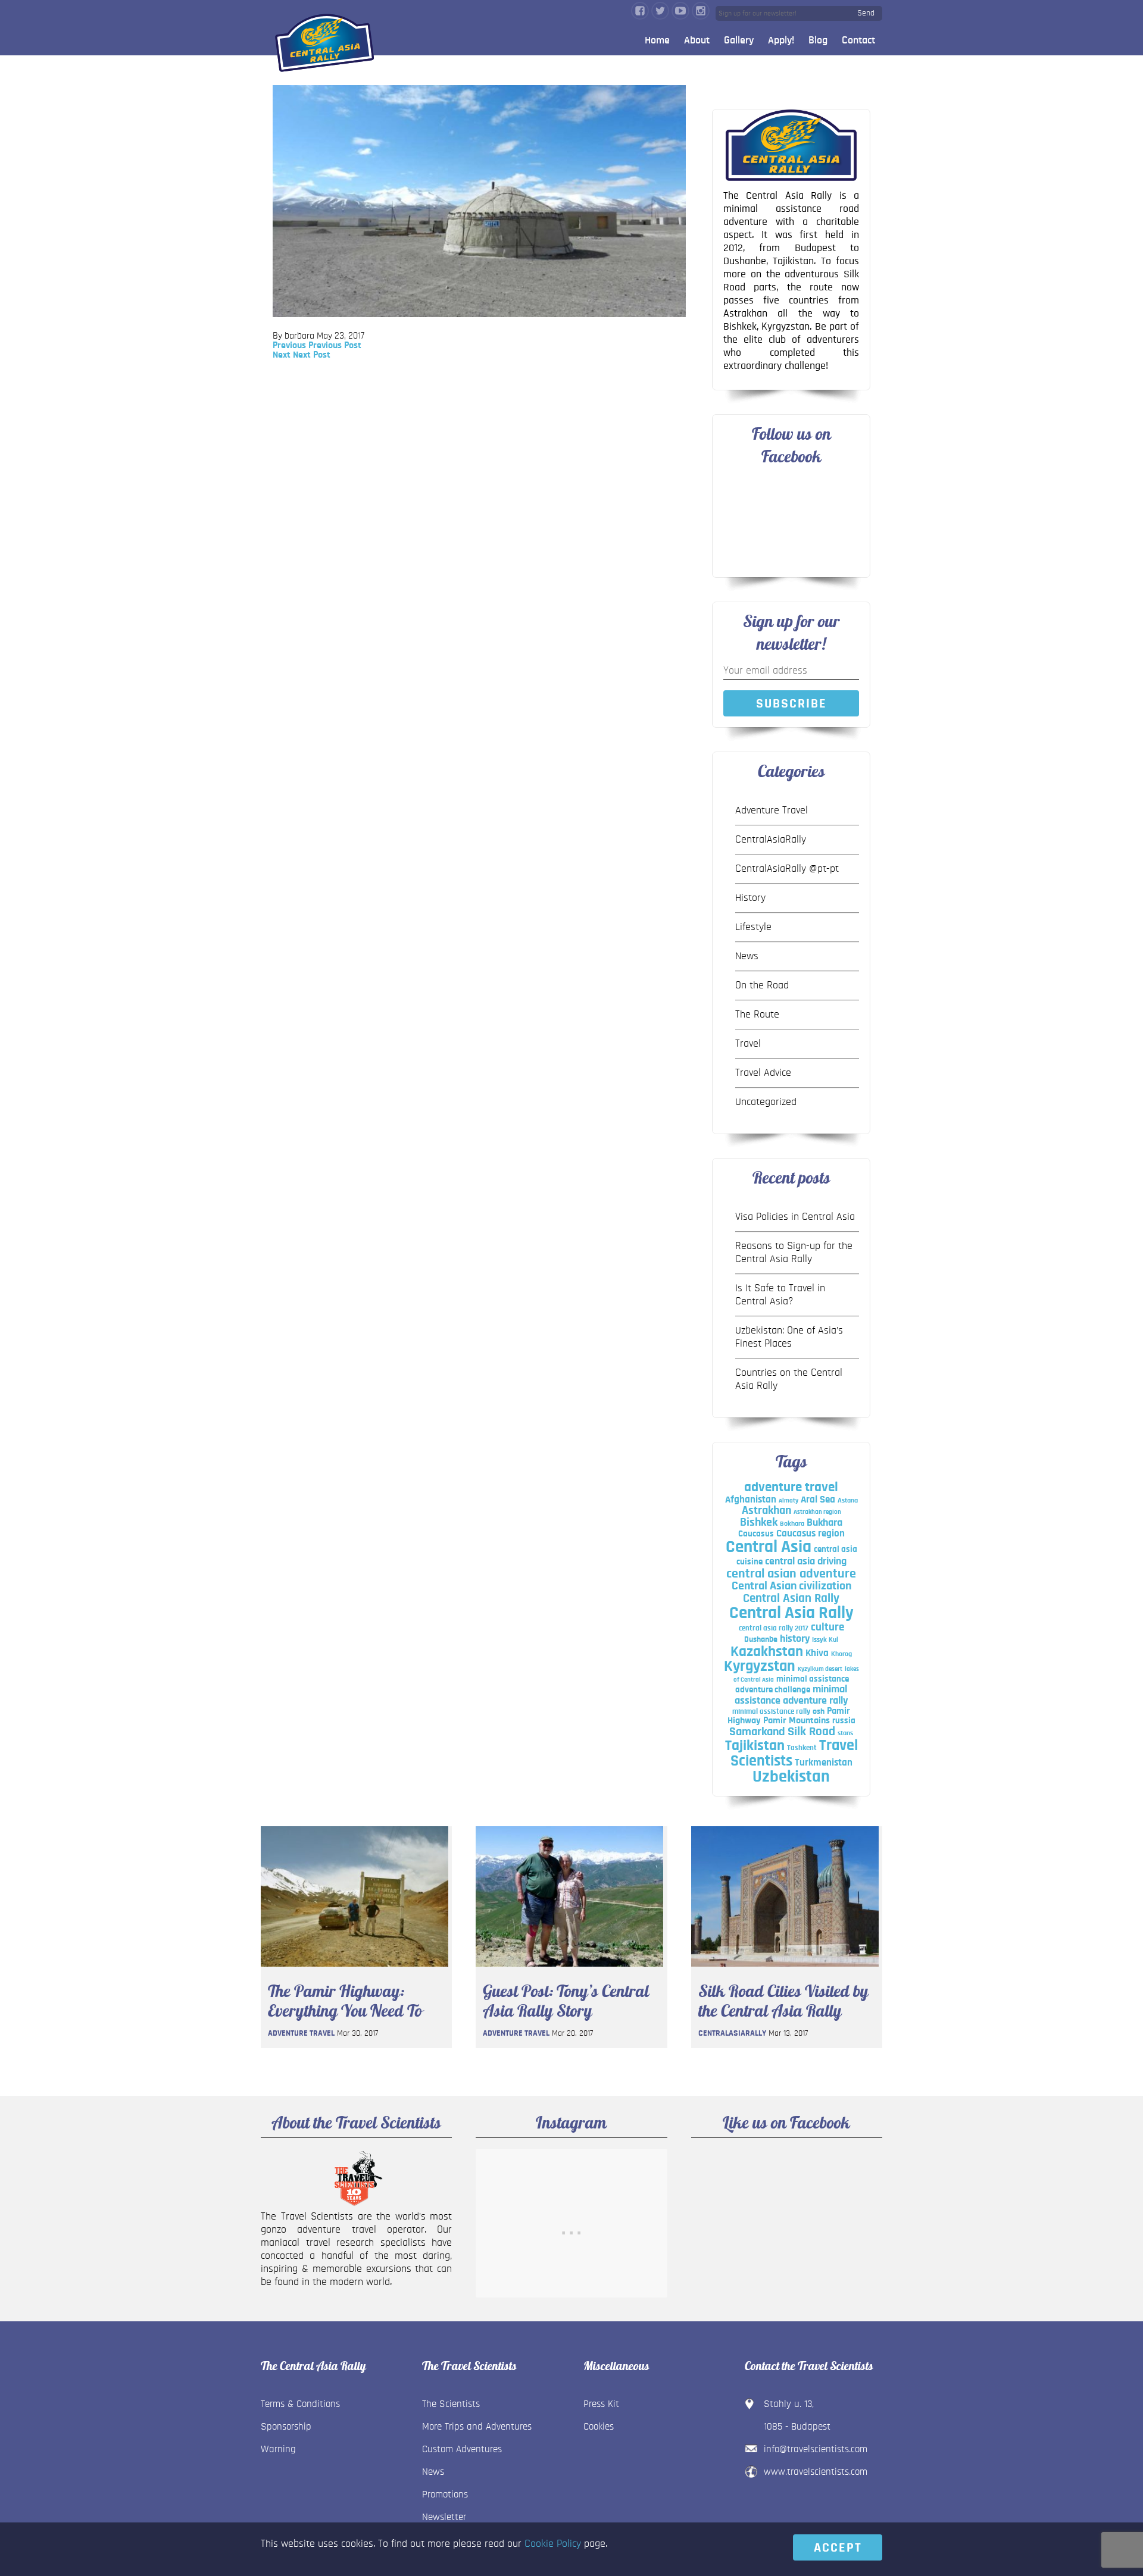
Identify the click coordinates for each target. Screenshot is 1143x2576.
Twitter (660, 11)
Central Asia (769, 1547)
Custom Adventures (462, 2449)
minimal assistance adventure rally (791, 1695)
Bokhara (792, 1523)
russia (844, 1721)
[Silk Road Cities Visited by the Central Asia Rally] (785, 1970)
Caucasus (756, 1534)
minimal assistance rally (771, 1711)
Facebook (640, 11)
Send (866, 13)
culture (827, 1627)
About (697, 40)
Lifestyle (753, 927)
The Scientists (451, 2404)
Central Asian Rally (791, 1598)
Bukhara (825, 1523)
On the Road (762, 985)
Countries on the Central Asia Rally (789, 1379)
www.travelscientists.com (816, 2472)
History (750, 898)
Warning (278, 2449)
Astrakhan (766, 1510)
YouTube (680, 11)
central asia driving (806, 1561)
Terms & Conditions (300, 2404)
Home (657, 40)
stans (845, 1733)
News (747, 956)
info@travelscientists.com (816, 2449)
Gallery (739, 40)
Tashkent (802, 1748)
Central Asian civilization (791, 1586)
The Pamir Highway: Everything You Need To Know (345, 2001)
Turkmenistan (824, 1762)
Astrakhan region (817, 1512)
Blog (818, 40)
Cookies (599, 2426)
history (795, 1638)
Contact (858, 40)
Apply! (781, 40)
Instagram (701, 11)
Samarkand (757, 1732)
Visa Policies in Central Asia (795, 1217)
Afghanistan (751, 1499)
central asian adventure (791, 1573)
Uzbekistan (791, 1777)
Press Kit (601, 2404)
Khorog (841, 1654)
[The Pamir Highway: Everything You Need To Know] (355, 1970)
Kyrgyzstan (760, 1666)
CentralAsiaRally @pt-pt (787, 869)
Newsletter (444, 2517)
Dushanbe (761, 1639)
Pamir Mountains (797, 1720)
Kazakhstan (767, 1652)
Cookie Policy (553, 2544)
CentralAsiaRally (771, 840)
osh (819, 1711)
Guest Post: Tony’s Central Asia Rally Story (566, 2001)
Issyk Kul (825, 1639)
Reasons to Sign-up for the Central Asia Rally (794, 1253)
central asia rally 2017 (774, 1628)
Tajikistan (755, 1746)
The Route (757, 1015)
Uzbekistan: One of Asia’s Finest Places (789, 1337)
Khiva (817, 1653)
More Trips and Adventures (477, 2426)
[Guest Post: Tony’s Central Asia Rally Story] (569, 1970)
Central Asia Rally (791, 1613)
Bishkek (759, 1522)
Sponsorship (286, 2426)
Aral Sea (818, 1500)
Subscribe (791, 703)
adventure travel (791, 1487)
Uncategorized (766, 1102)
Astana (848, 1500)
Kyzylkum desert (820, 1669)
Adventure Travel (772, 810)
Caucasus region (811, 1533)
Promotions (445, 2494)
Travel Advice (763, 1073)
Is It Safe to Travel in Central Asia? (780, 1295)
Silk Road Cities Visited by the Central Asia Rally (783, 2001)
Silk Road (811, 1731)
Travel (748, 1044)
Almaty (788, 1500)
